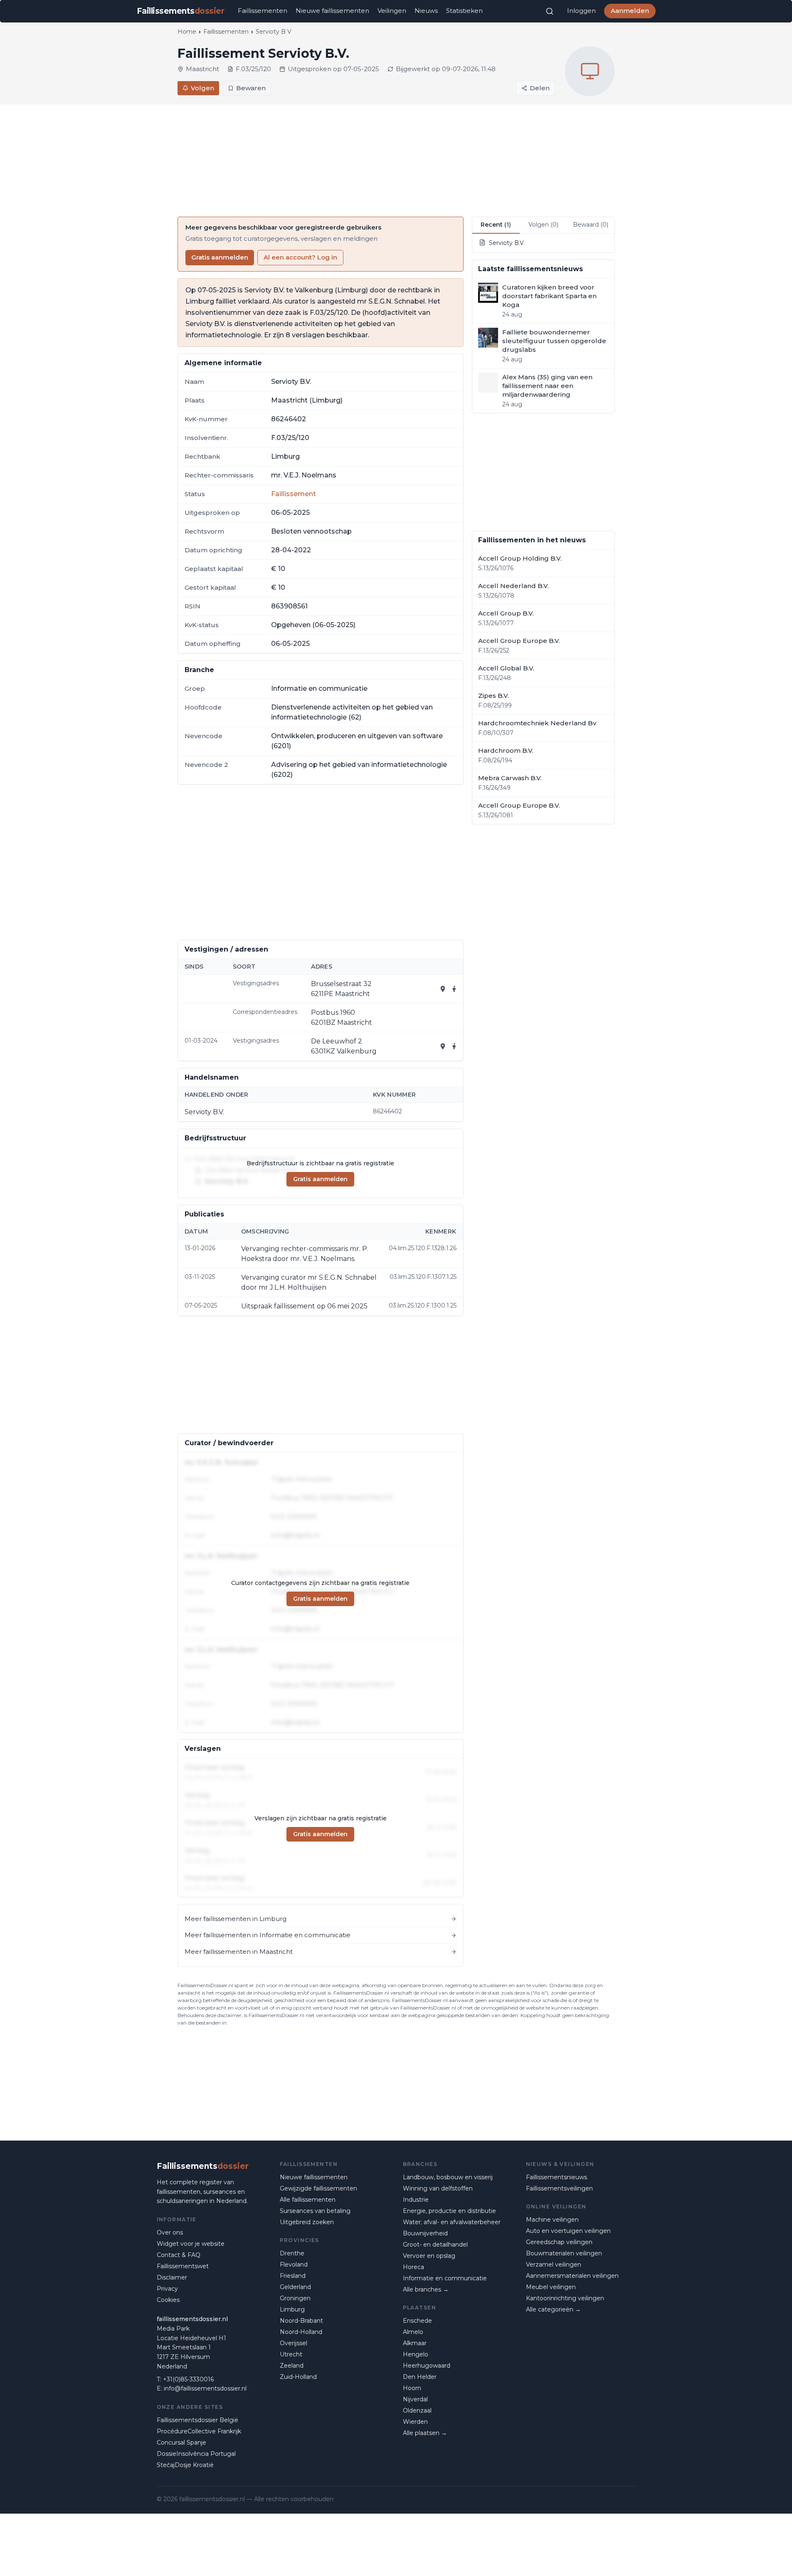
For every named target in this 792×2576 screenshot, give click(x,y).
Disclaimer (172, 2277)
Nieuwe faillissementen (332, 11)
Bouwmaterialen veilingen (564, 2253)
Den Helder (420, 2377)
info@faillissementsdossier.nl (205, 2388)
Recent (496, 225)
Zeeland (292, 2366)
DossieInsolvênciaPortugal (196, 2454)
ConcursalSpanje (181, 2443)
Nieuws (426, 11)
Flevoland (294, 2265)
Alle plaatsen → (425, 2433)
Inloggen (581, 11)
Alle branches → (426, 2289)
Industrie (416, 2200)
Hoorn (412, 2388)
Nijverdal (415, 2399)
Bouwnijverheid (425, 2233)
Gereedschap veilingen (559, 2242)
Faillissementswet (183, 2266)
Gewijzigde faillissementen (318, 2188)
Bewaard (591, 225)
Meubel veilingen (551, 2287)
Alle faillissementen (308, 2200)
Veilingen (392, 11)
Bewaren (251, 88)
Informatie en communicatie (445, 2278)
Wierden (415, 2422)
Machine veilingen (552, 2220)
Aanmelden (630, 11)
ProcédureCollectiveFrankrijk (199, 2431)
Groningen (295, 2298)
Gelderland (295, 2287)
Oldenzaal (417, 2410)
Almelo (413, 2332)
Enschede (417, 2321)
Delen (540, 88)
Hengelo (416, 2354)
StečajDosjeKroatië (185, 2465)
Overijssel (294, 2343)
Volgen (202, 88)
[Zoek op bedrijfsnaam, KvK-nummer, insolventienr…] (550, 11)
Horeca (413, 2267)
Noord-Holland (301, 2332)
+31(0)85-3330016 (188, 2379)
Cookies (168, 2300)
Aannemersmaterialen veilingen (572, 2276)
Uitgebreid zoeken (307, 2222)
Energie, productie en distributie (449, 2211)
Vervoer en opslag (429, 2256)
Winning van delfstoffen (438, 2188)
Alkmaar (415, 2343)
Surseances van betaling (315, 2211)
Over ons (170, 2232)
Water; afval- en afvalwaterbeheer (452, 2222)
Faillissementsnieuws (556, 2177)
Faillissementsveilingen (559, 2188)
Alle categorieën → (553, 2309)
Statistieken (464, 11)
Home (187, 32)
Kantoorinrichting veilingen (565, 2298)
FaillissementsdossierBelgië (197, 2420)
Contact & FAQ (179, 2255)
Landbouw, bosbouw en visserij (448, 2177)
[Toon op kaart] (443, 989)
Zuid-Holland (298, 2377)
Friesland (293, 2276)
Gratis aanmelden (220, 257)
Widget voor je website (191, 2244)
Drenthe (292, 2253)
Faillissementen (263, 11)
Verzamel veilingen (554, 2265)
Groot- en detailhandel (435, 2245)
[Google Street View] (454, 989)
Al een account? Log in (300, 257)
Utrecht (291, 2354)
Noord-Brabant (301, 2321)
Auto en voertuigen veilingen (568, 2231)
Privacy (167, 2289)
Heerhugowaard (427, 2366)
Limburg (292, 2309)
